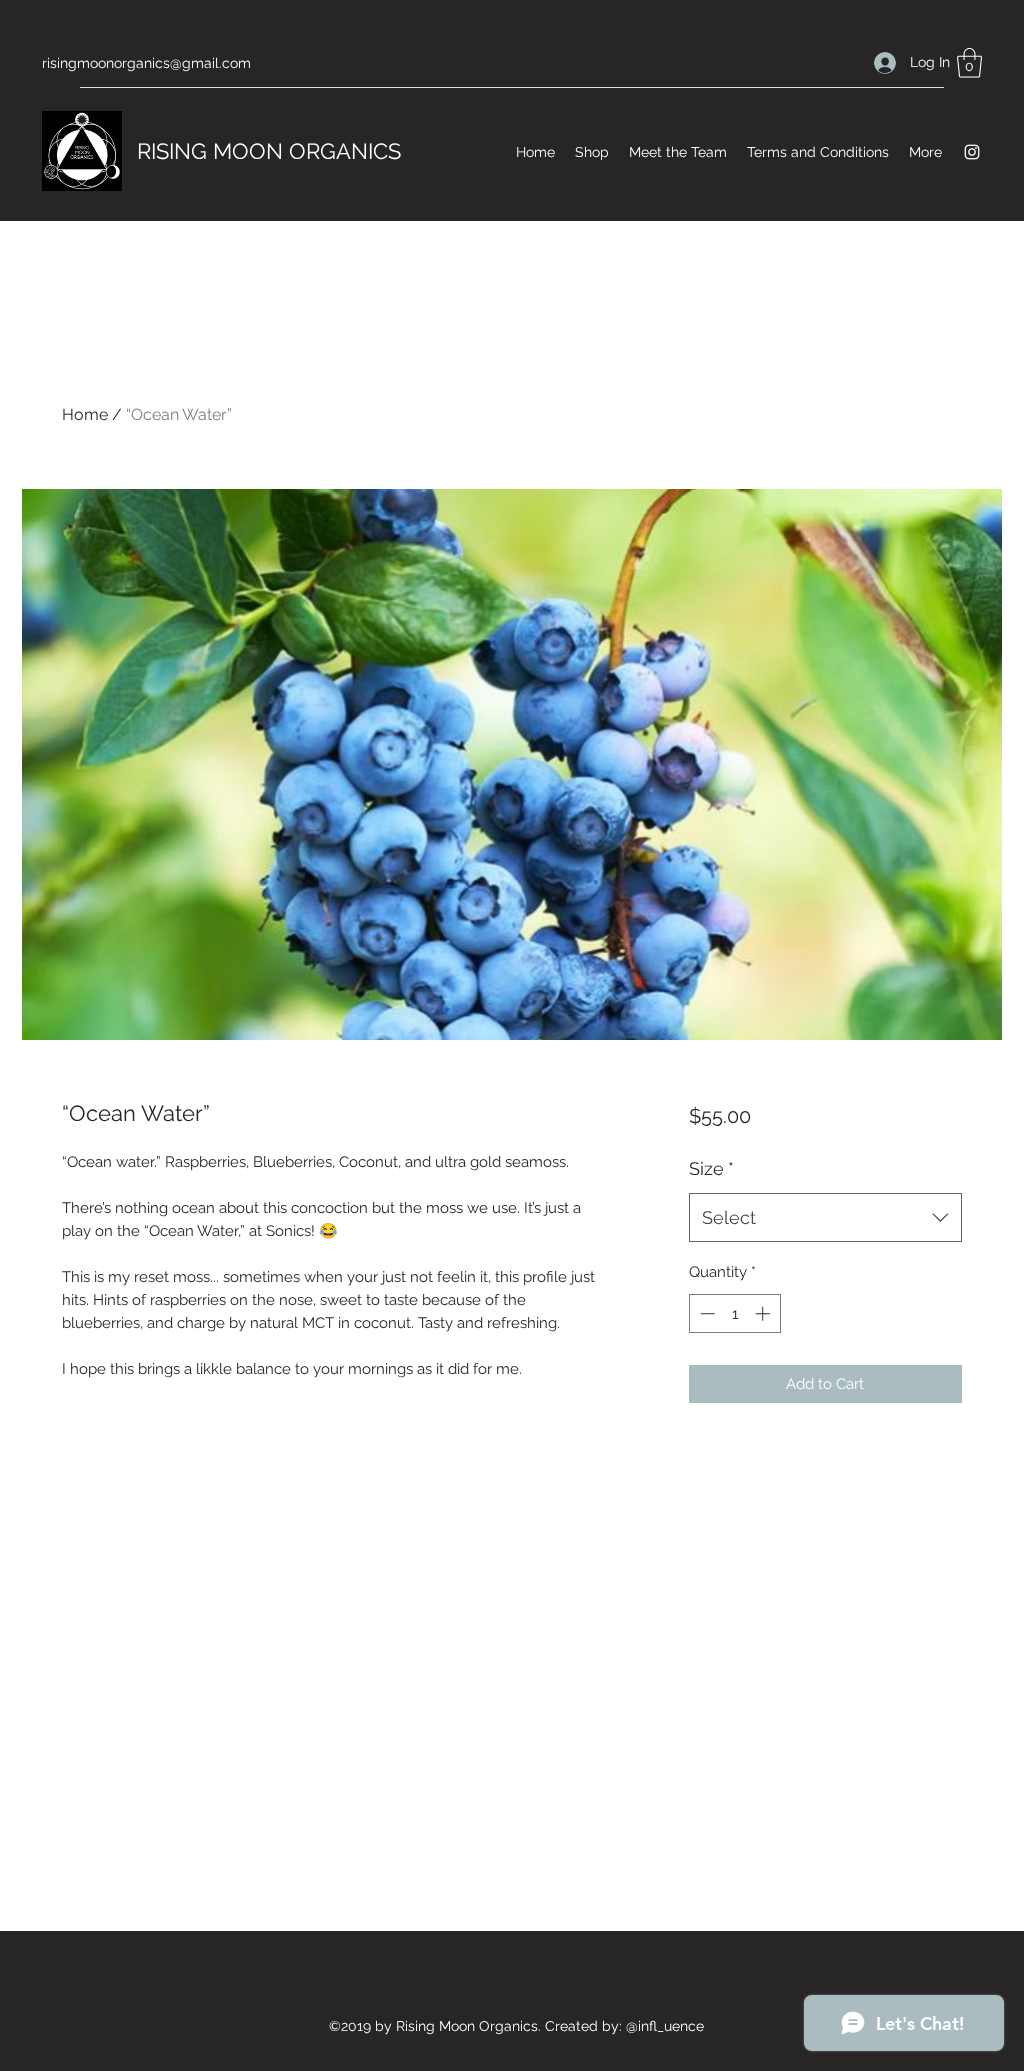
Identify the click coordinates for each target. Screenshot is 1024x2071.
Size (711, 1168)
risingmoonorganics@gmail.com (146, 63)
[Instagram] (972, 152)
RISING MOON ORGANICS (269, 151)
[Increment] (764, 1313)
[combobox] (825, 1218)
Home (85, 414)
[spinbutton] (734, 1313)
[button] (969, 63)
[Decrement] (705, 1313)
